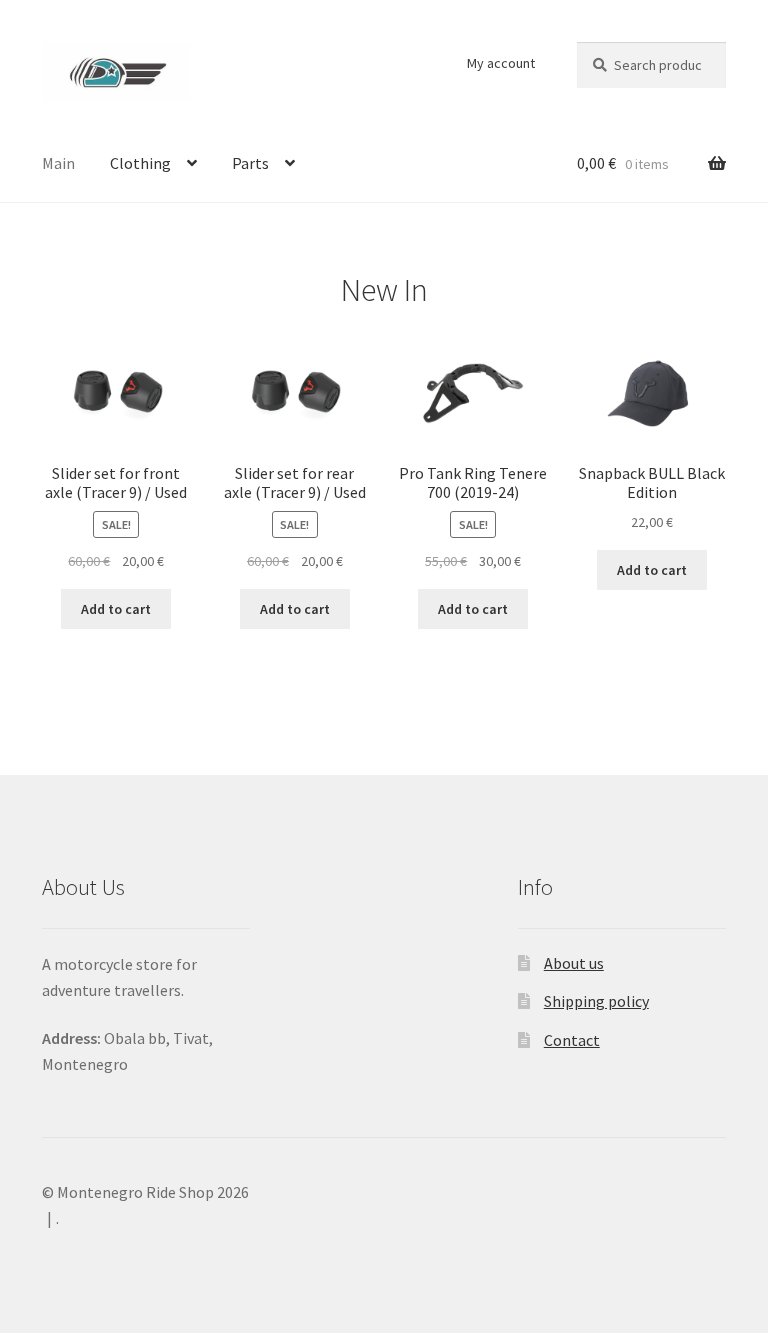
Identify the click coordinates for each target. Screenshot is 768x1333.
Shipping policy (596, 1001)
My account (501, 63)
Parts (250, 163)
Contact (572, 1040)
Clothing (140, 163)
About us (574, 963)
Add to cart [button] (116, 609)
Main (58, 163)
